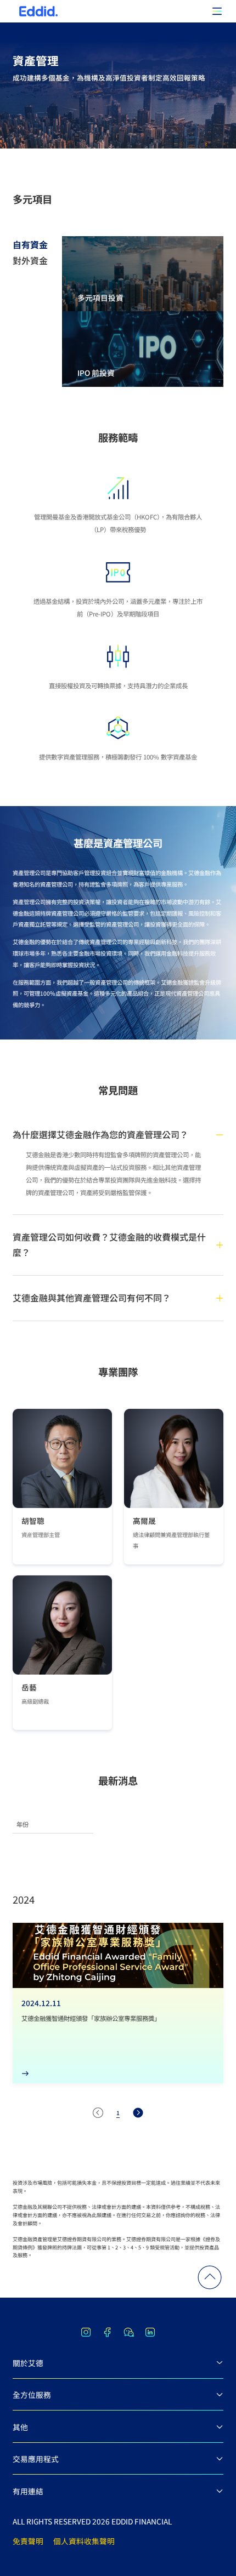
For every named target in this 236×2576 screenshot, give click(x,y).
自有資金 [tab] (30, 244)
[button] (210, 2277)
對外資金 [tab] (30, 261)
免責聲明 (28, 2541)
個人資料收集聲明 (84, 2541)
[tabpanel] (143, 312)
